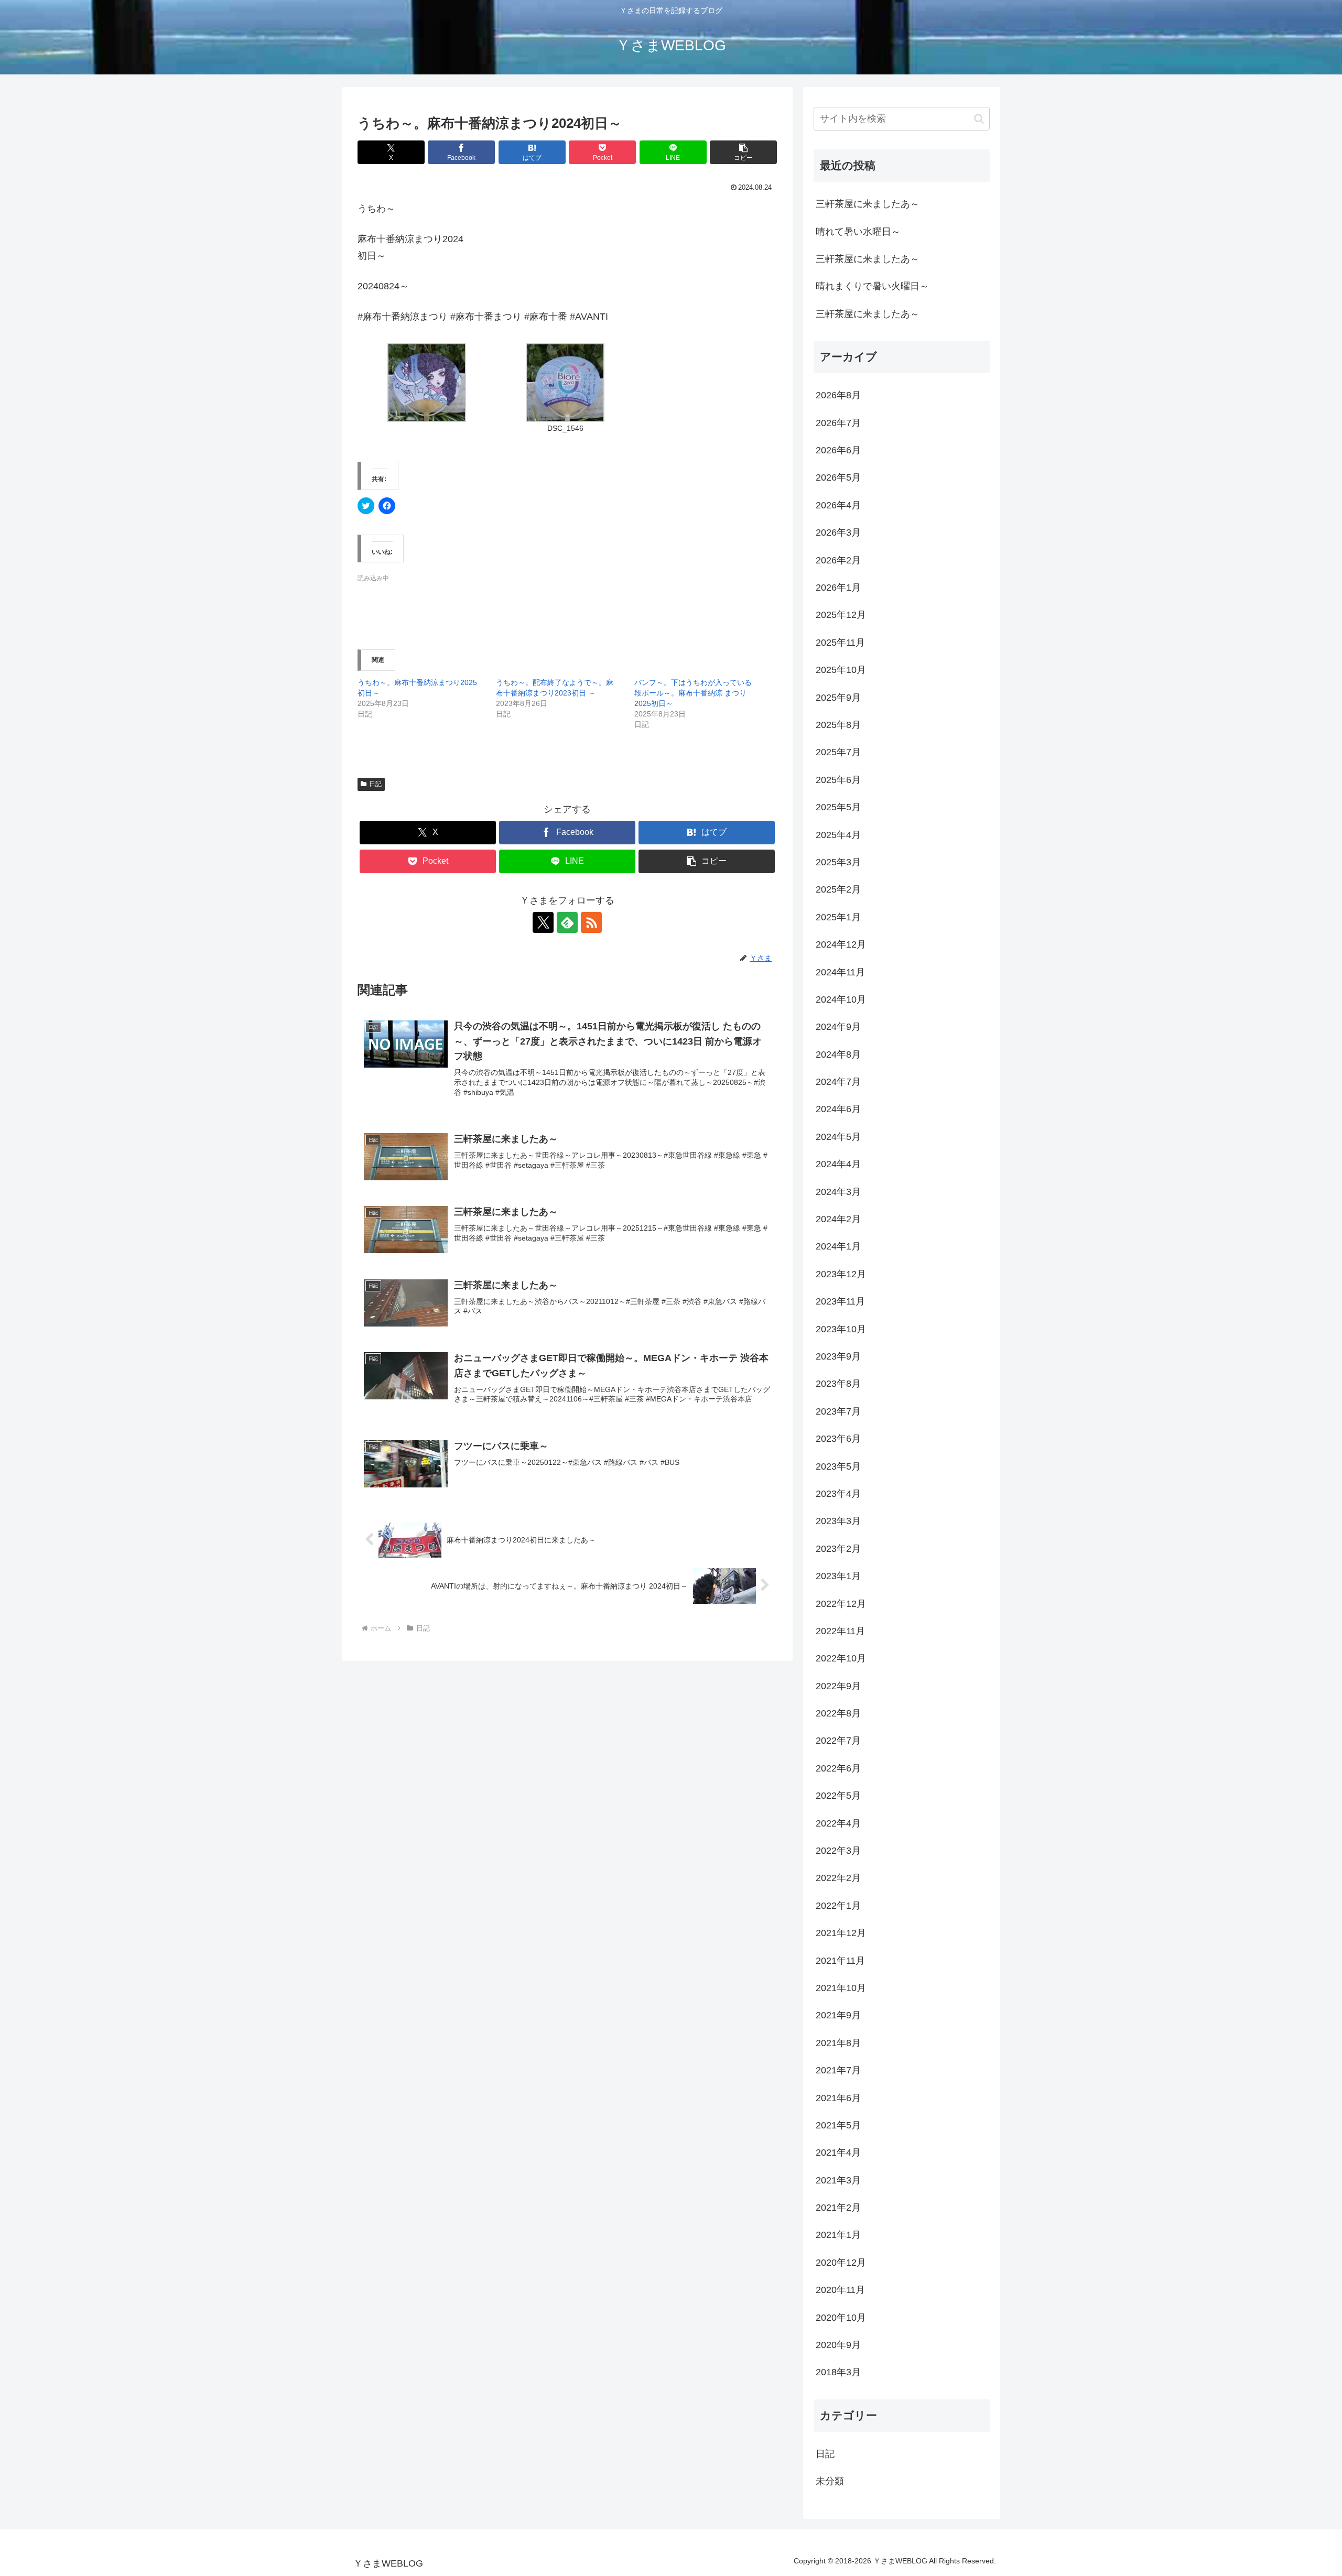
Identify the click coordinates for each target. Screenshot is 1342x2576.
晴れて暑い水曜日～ (858, 232)
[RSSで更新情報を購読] (591, 922)
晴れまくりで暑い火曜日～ (872, 286)
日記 (375, 784)
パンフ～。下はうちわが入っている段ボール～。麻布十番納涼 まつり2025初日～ (693, 693)
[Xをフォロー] (543, 922)
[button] (743, 152)
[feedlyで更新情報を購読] (567, 922)
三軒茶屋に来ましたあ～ (868, 204)
